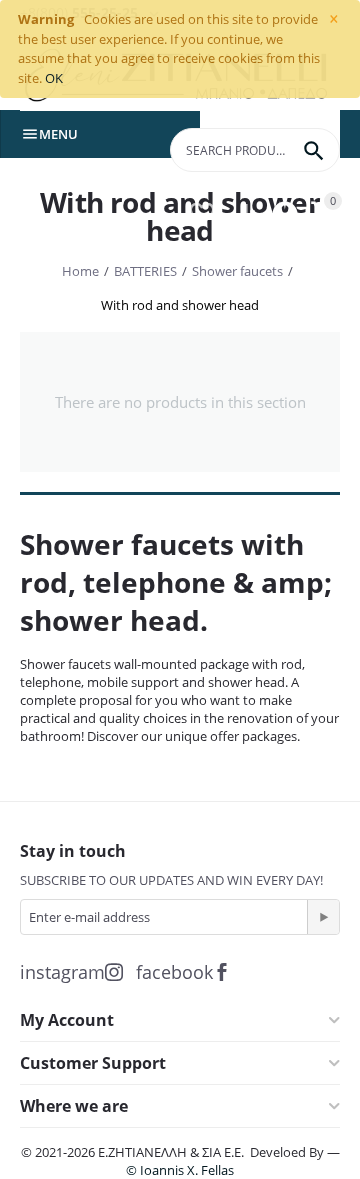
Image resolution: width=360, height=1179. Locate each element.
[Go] (323, 917)
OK (54, 78)
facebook (174, 972)
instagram (62, 972)
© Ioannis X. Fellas (180, 1170)
